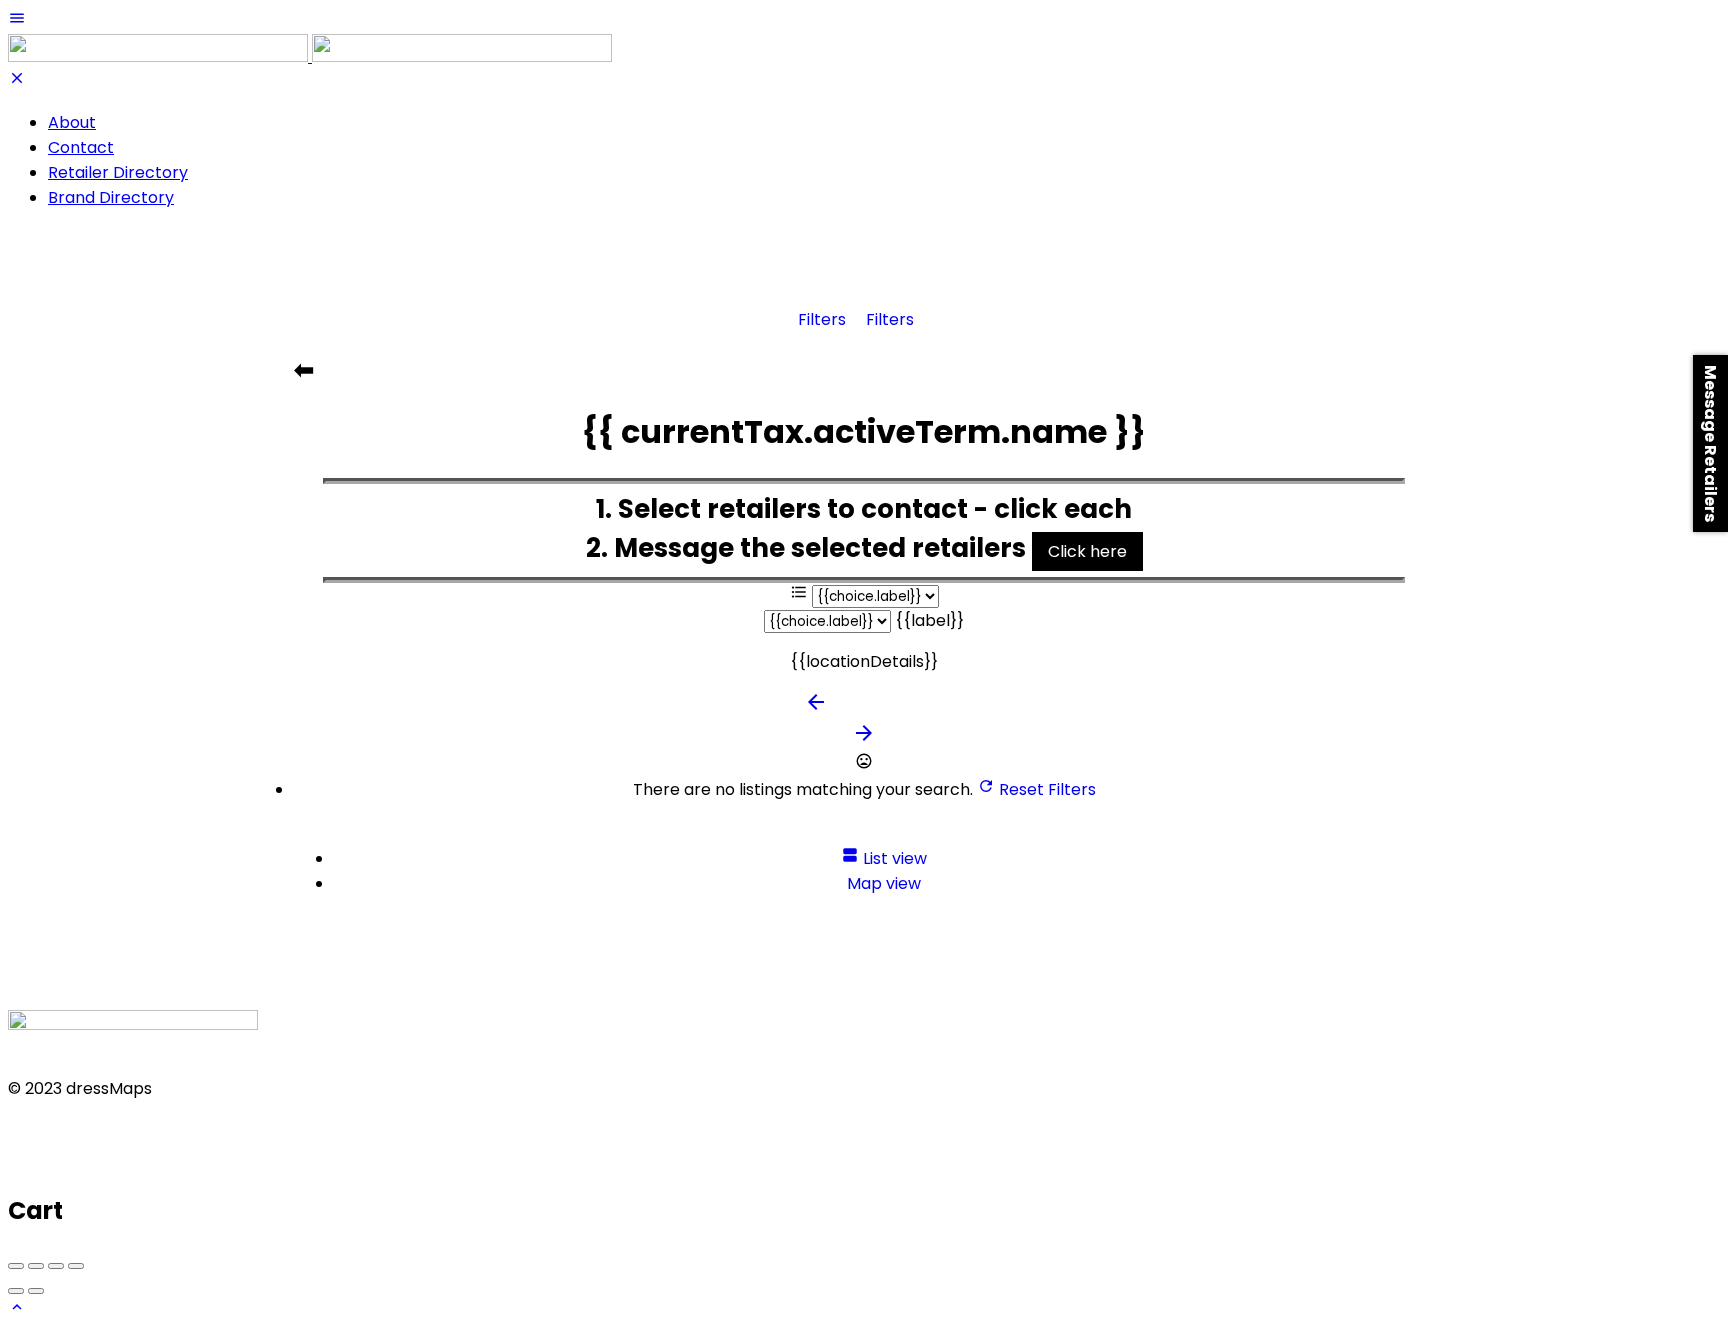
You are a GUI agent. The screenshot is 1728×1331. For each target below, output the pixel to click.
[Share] (36, 1266)
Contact (81, 147)
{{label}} (929, 620)
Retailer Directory (118, 172)
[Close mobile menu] (17, 81)
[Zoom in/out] (76, 1266)
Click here (1087, 551)
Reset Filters (1045, 789)
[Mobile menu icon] (864, 21)
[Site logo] (160, 56)
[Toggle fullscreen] (56, 1266)
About (72, 122)
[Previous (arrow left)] (16, 1291)
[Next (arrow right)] (36, 1291)
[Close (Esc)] (16, 1266)
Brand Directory (111, 197)
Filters (824, 319)
